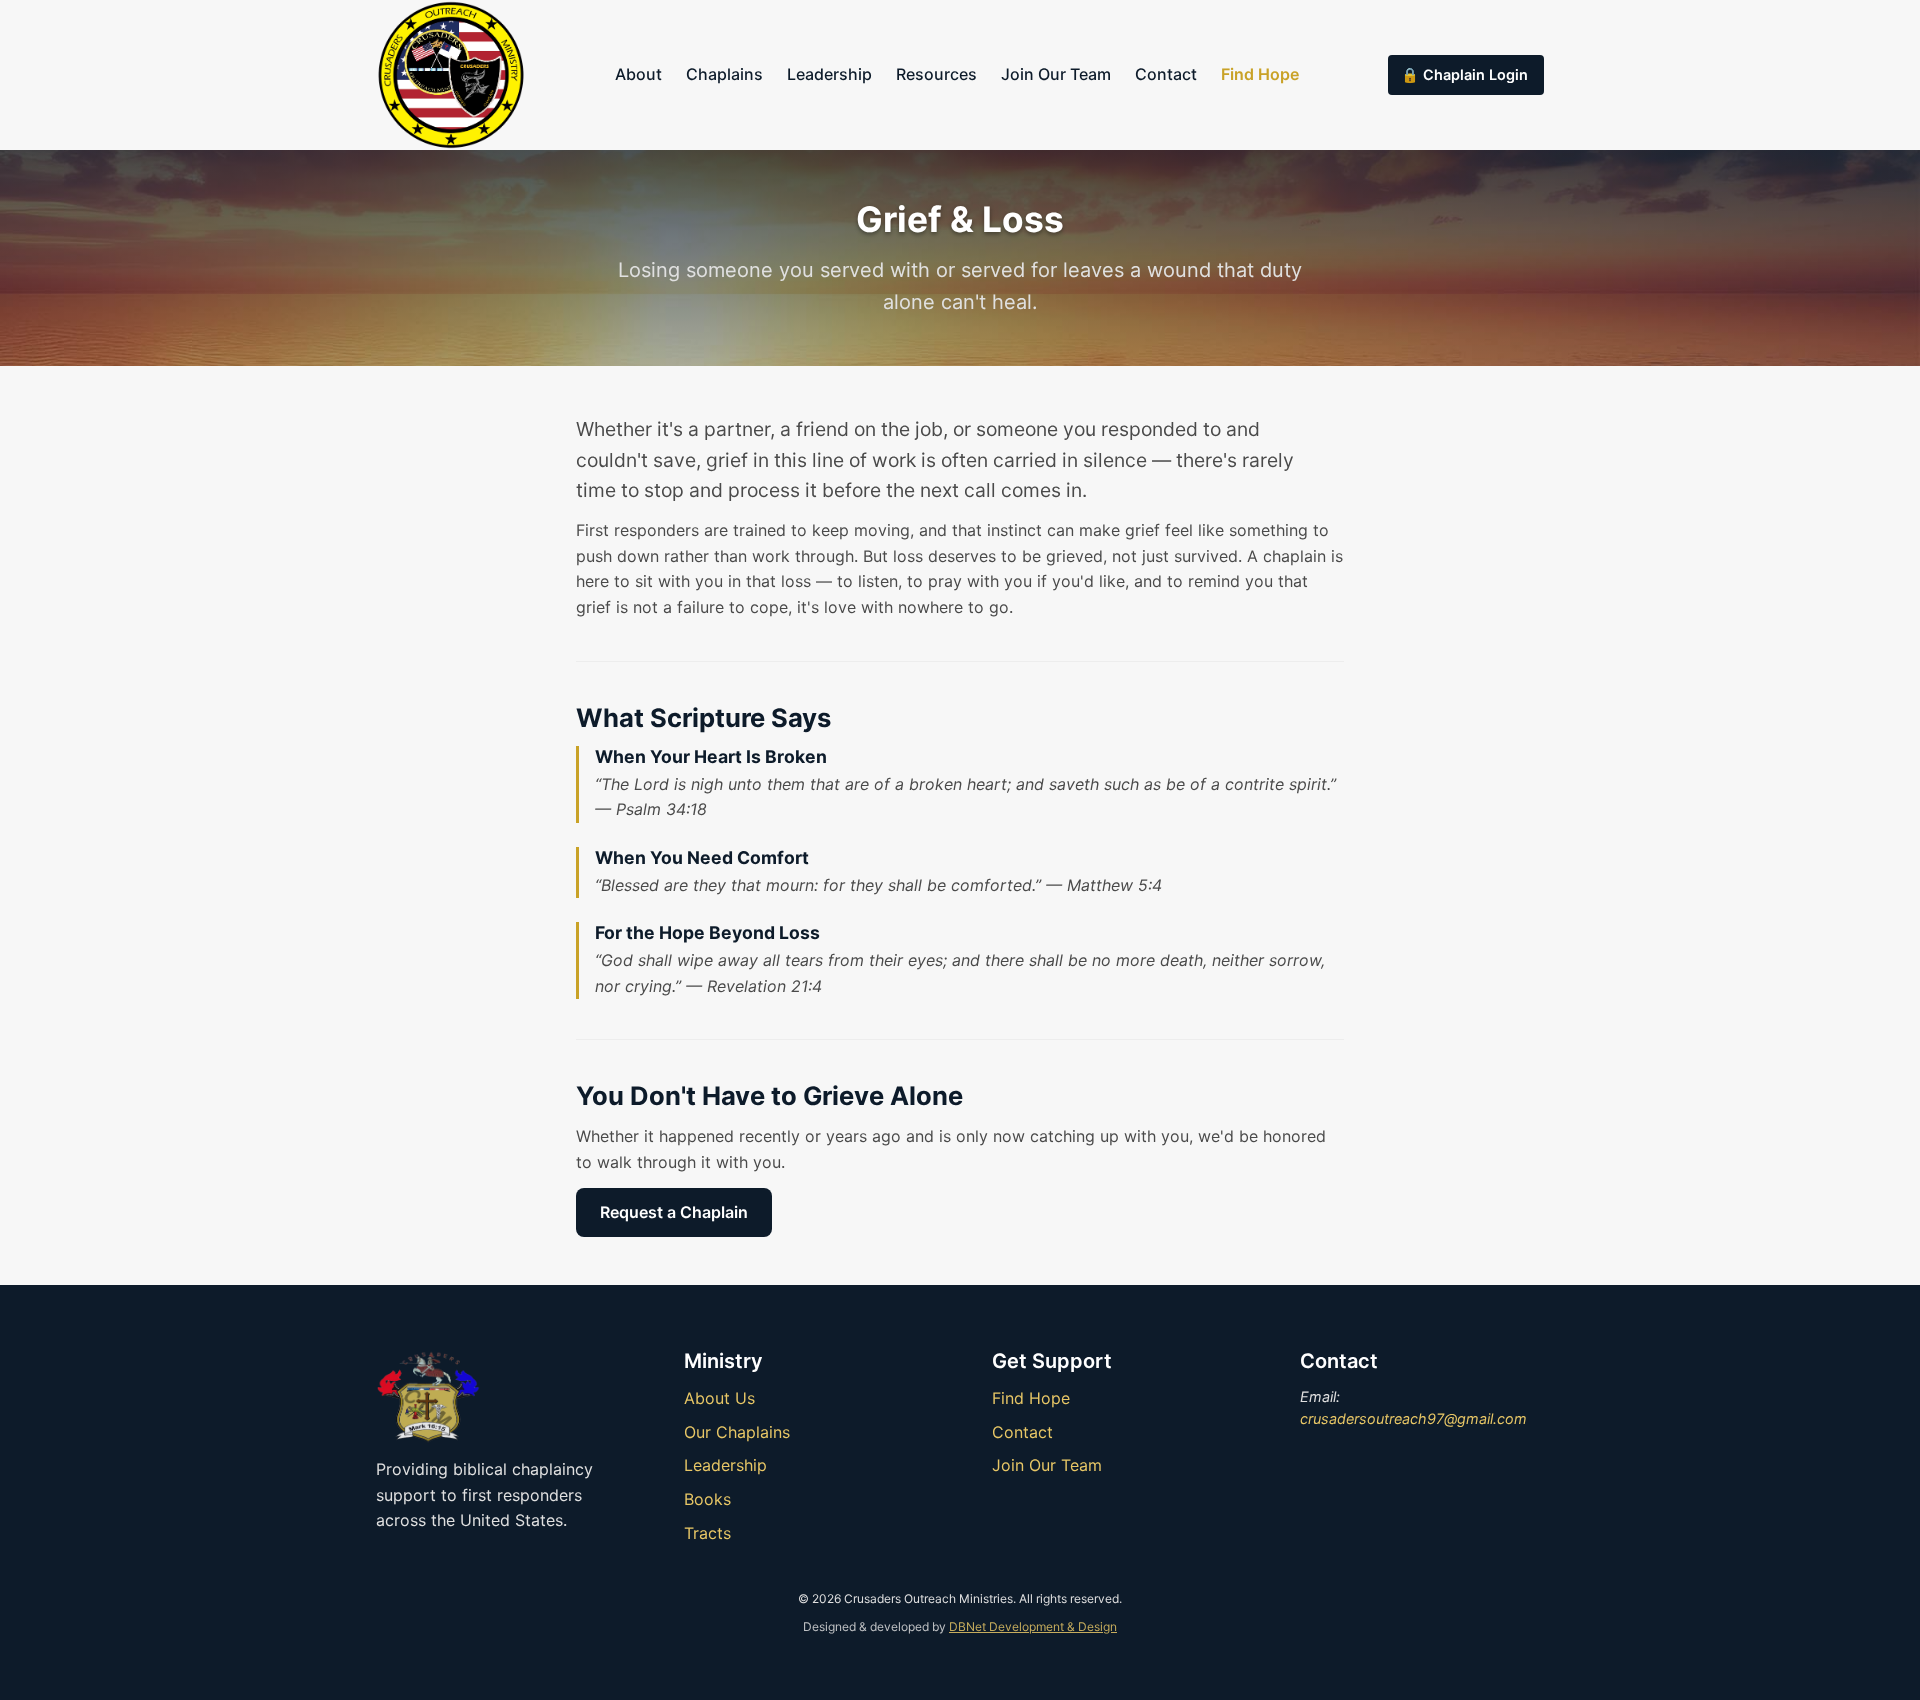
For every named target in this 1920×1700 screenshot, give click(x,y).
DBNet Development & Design (1033, 1626)
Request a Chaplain (674, 1212)
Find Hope (1260, 74)
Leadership (829, 74)
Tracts (707, 1533)
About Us (719, 1398)
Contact (1166, 74)
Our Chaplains (737, 1432)
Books (707, 1499)
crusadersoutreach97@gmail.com (1413, 1418)
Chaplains (724, 74)
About (638, 74)
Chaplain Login (1475, 74)
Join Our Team (1056, 74)
